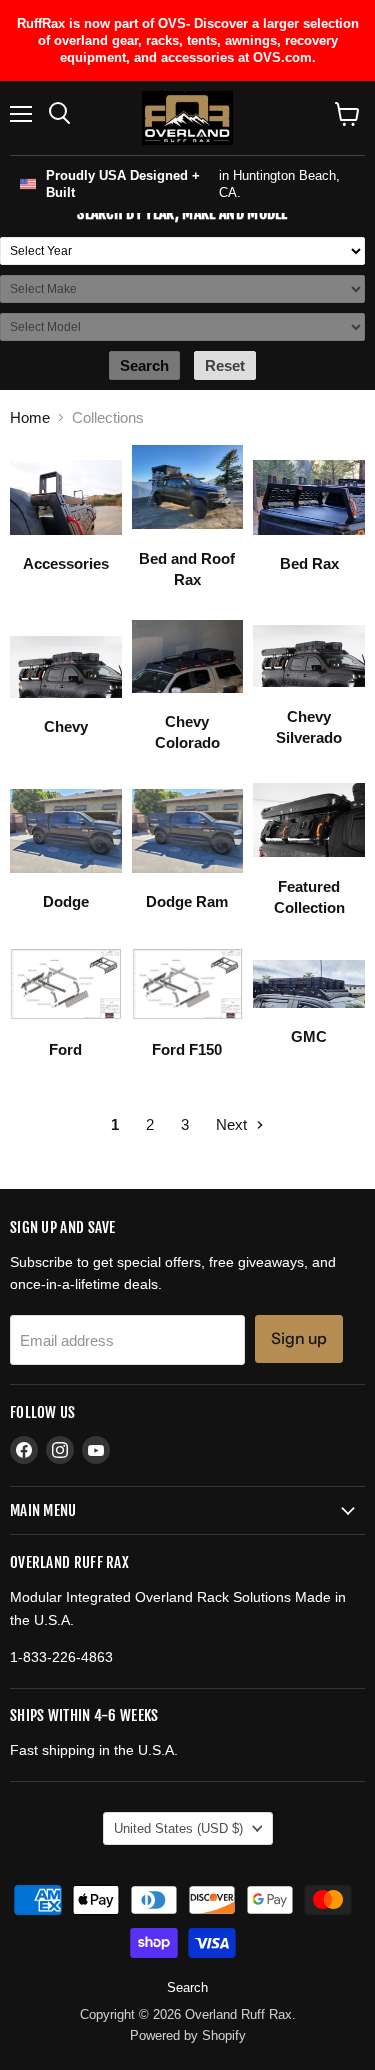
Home (30, 417)
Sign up (299, 1338)
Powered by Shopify (188, 2035)
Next (233, 1124)
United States (178, 1828)
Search (187, 1987)
